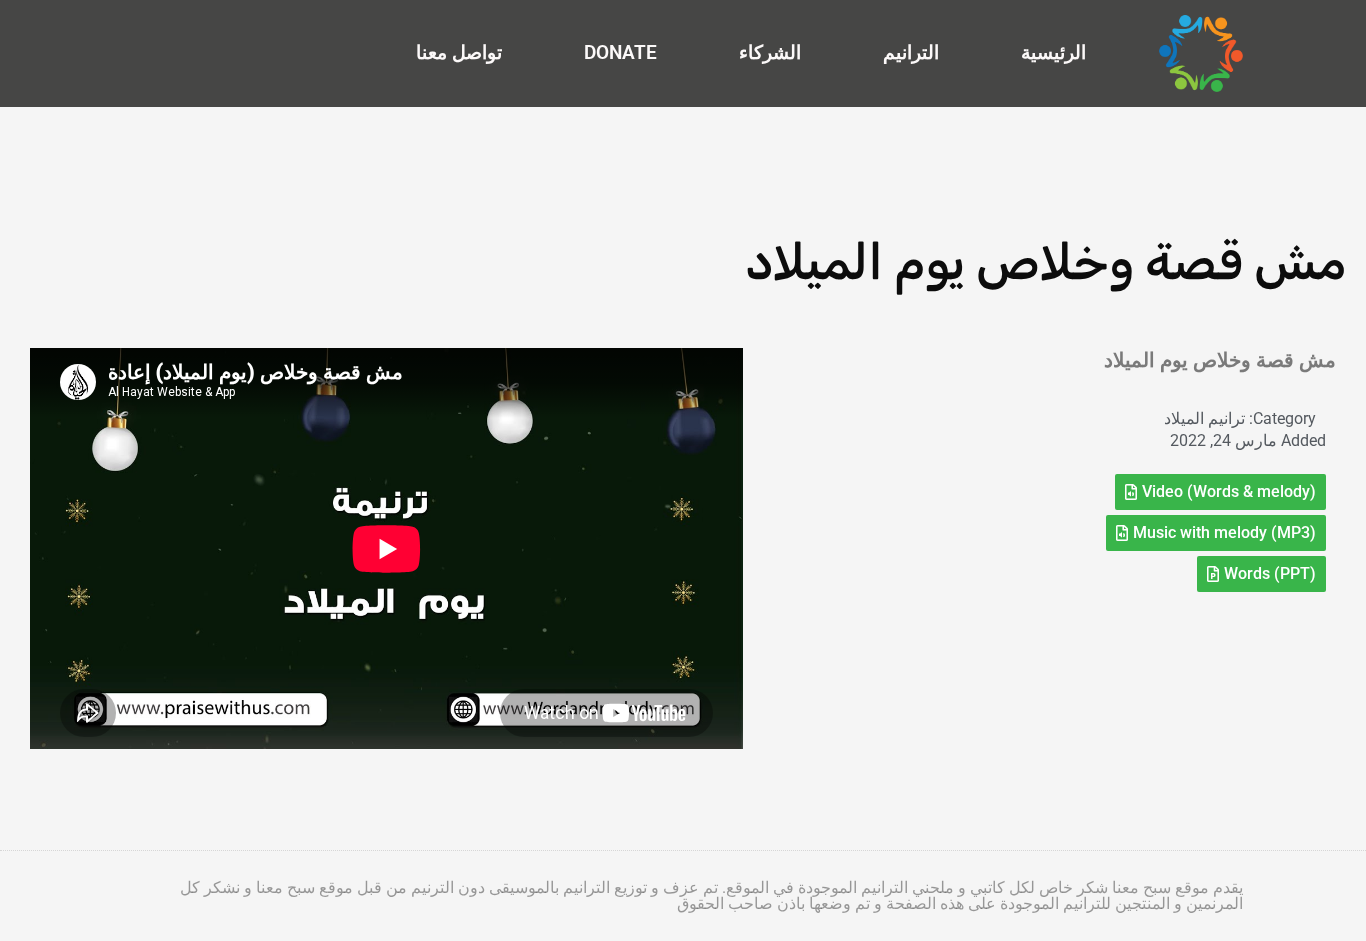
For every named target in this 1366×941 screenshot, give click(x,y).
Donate (620, 52)
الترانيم (911, 52)
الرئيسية (1053, 52)
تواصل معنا (459, 52)
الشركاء (770, 52)
